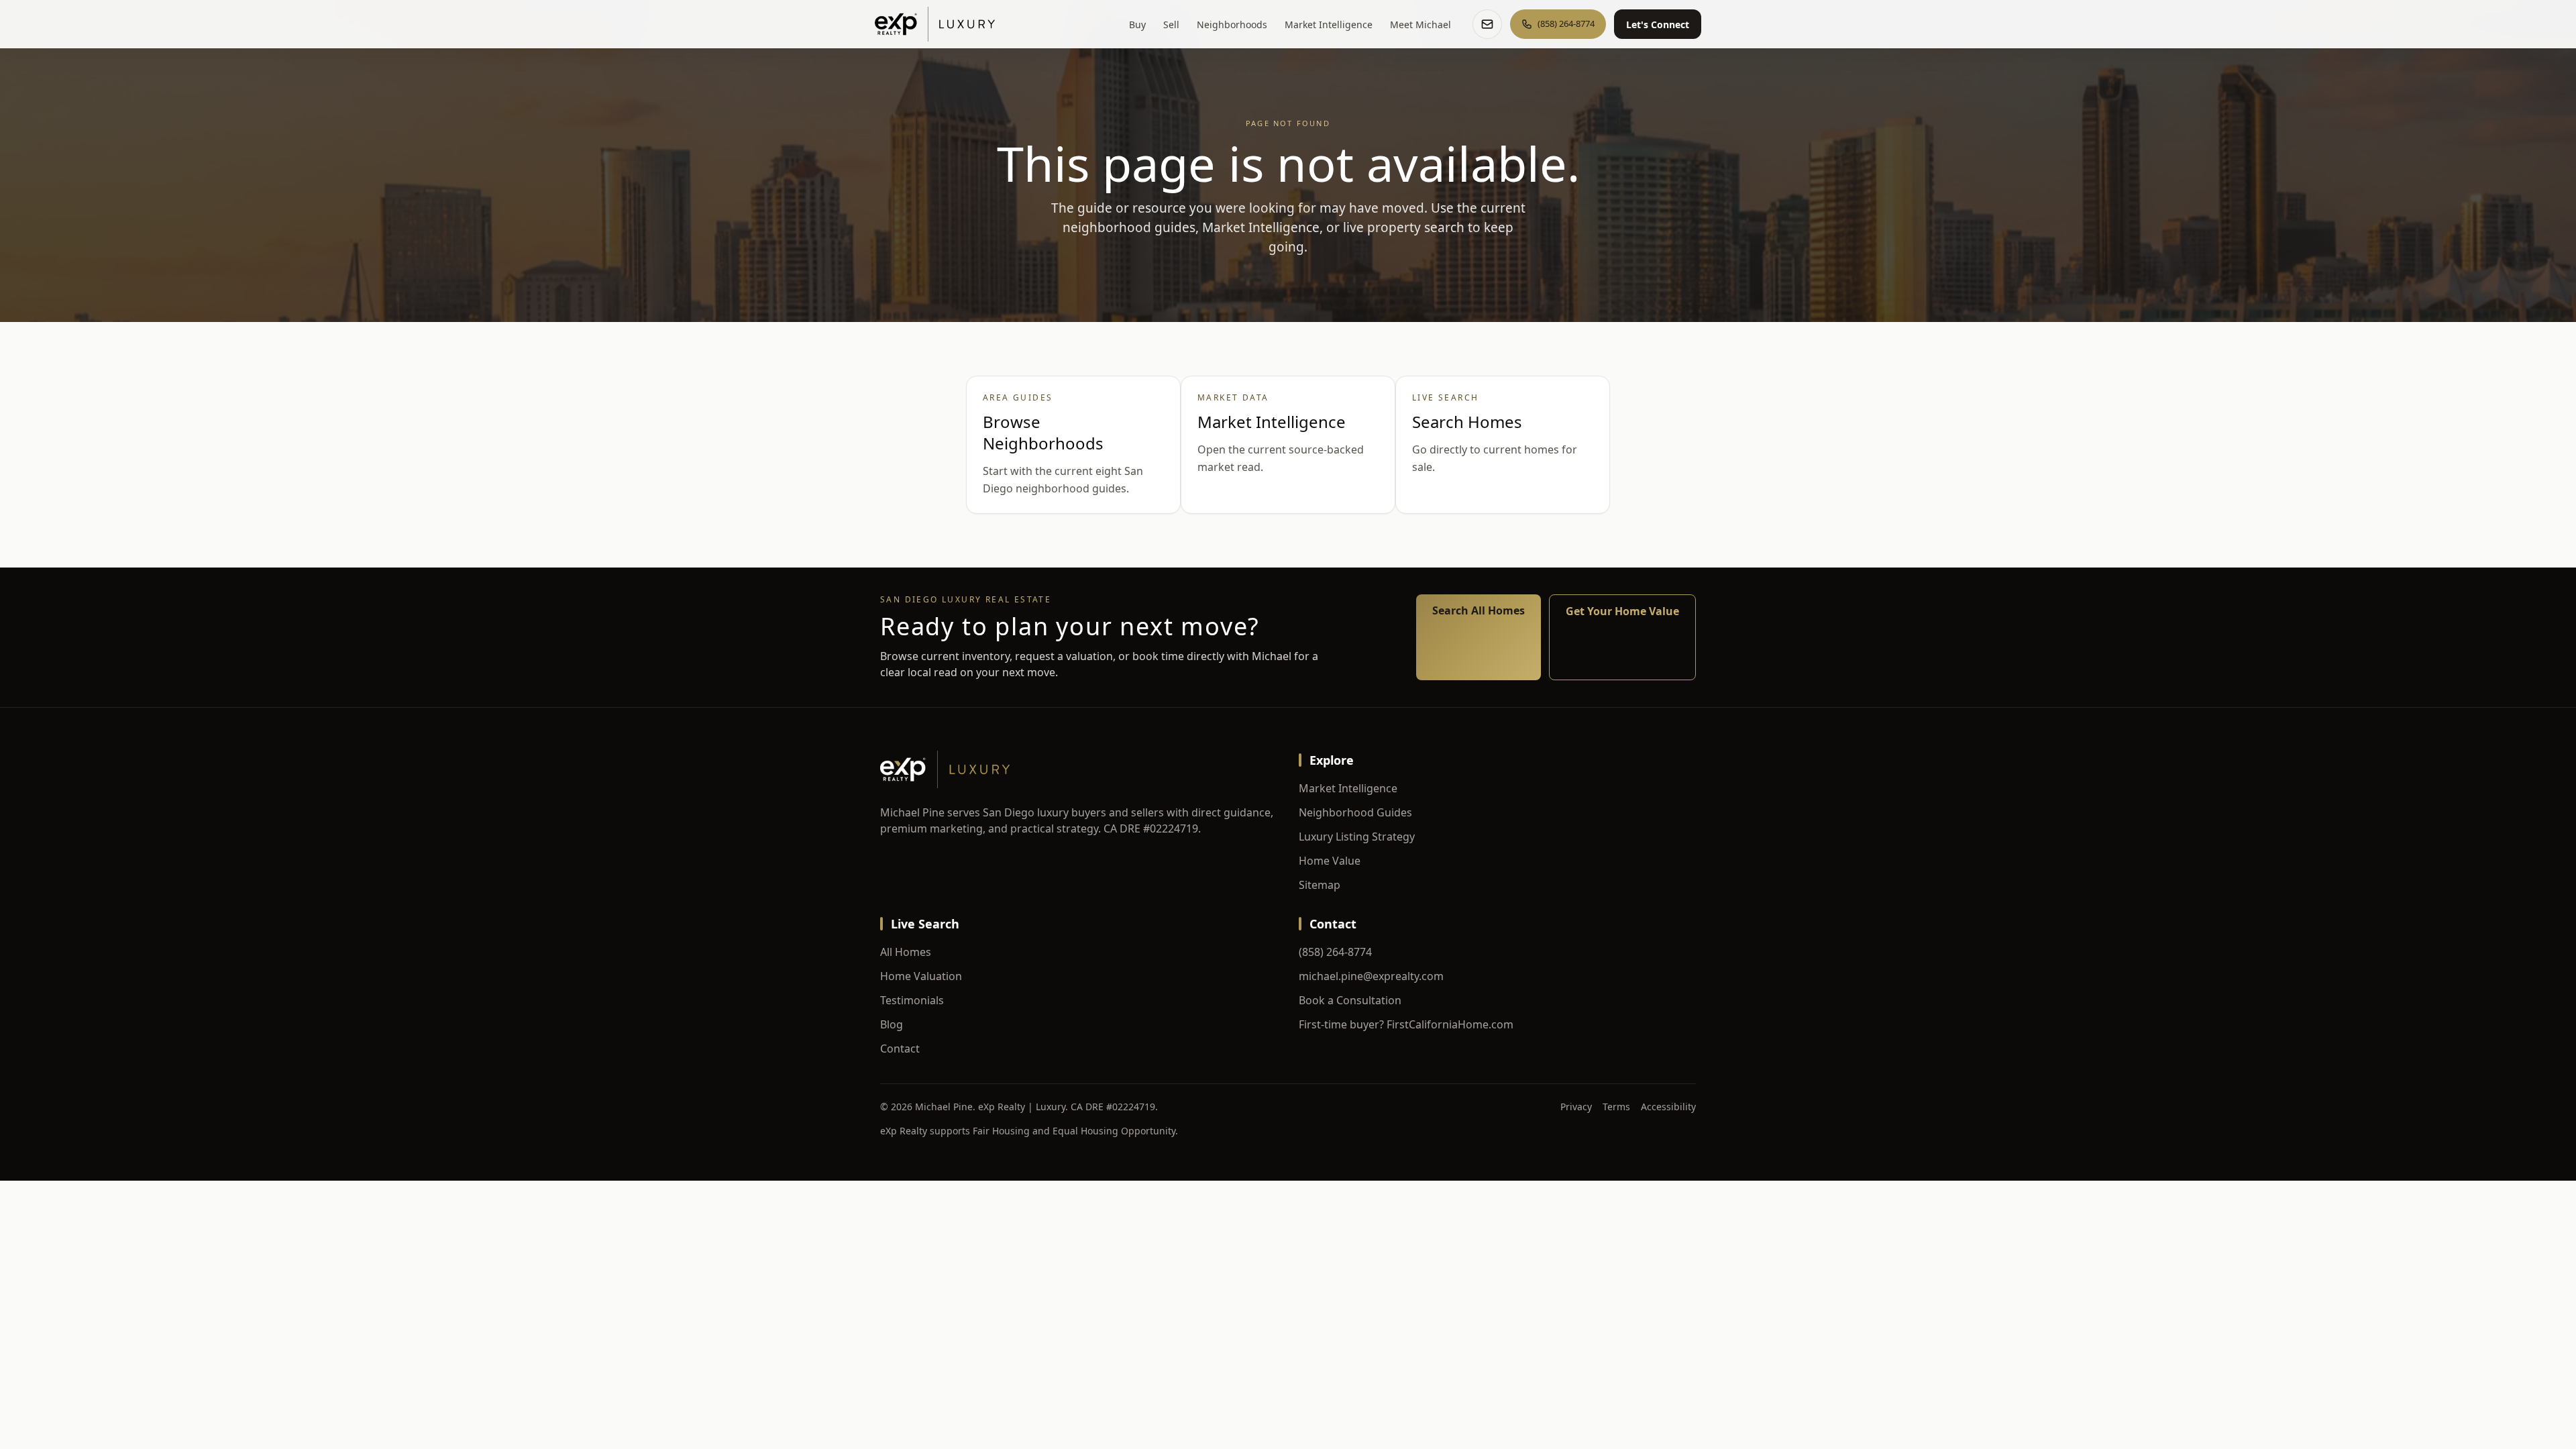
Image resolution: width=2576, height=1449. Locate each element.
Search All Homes (1479, 610)
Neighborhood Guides (1355, 812)
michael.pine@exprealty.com (1371, 976)
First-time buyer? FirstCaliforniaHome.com (1406, 1024)
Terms (1616, 1107)
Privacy (1576, 1107)
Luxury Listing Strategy (1357, 837)
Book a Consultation (1350, 1000)
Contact (900, 1049)
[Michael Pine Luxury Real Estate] (935, 24)
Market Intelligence (1329, 24)
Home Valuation (921, 976)
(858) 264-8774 (1335, 952)
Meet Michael (1420, 24)
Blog (892, 1024)
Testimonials (912, 1000)
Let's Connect (1658, 24)
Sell (1171, 24)
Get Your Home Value (1622, 611)
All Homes (906, 952)
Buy (1137, 24)
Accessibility (1668, 1107)
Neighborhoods (1232, 24)
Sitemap (1320, 885)
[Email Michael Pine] (1487, 24)
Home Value (1330, 861)
